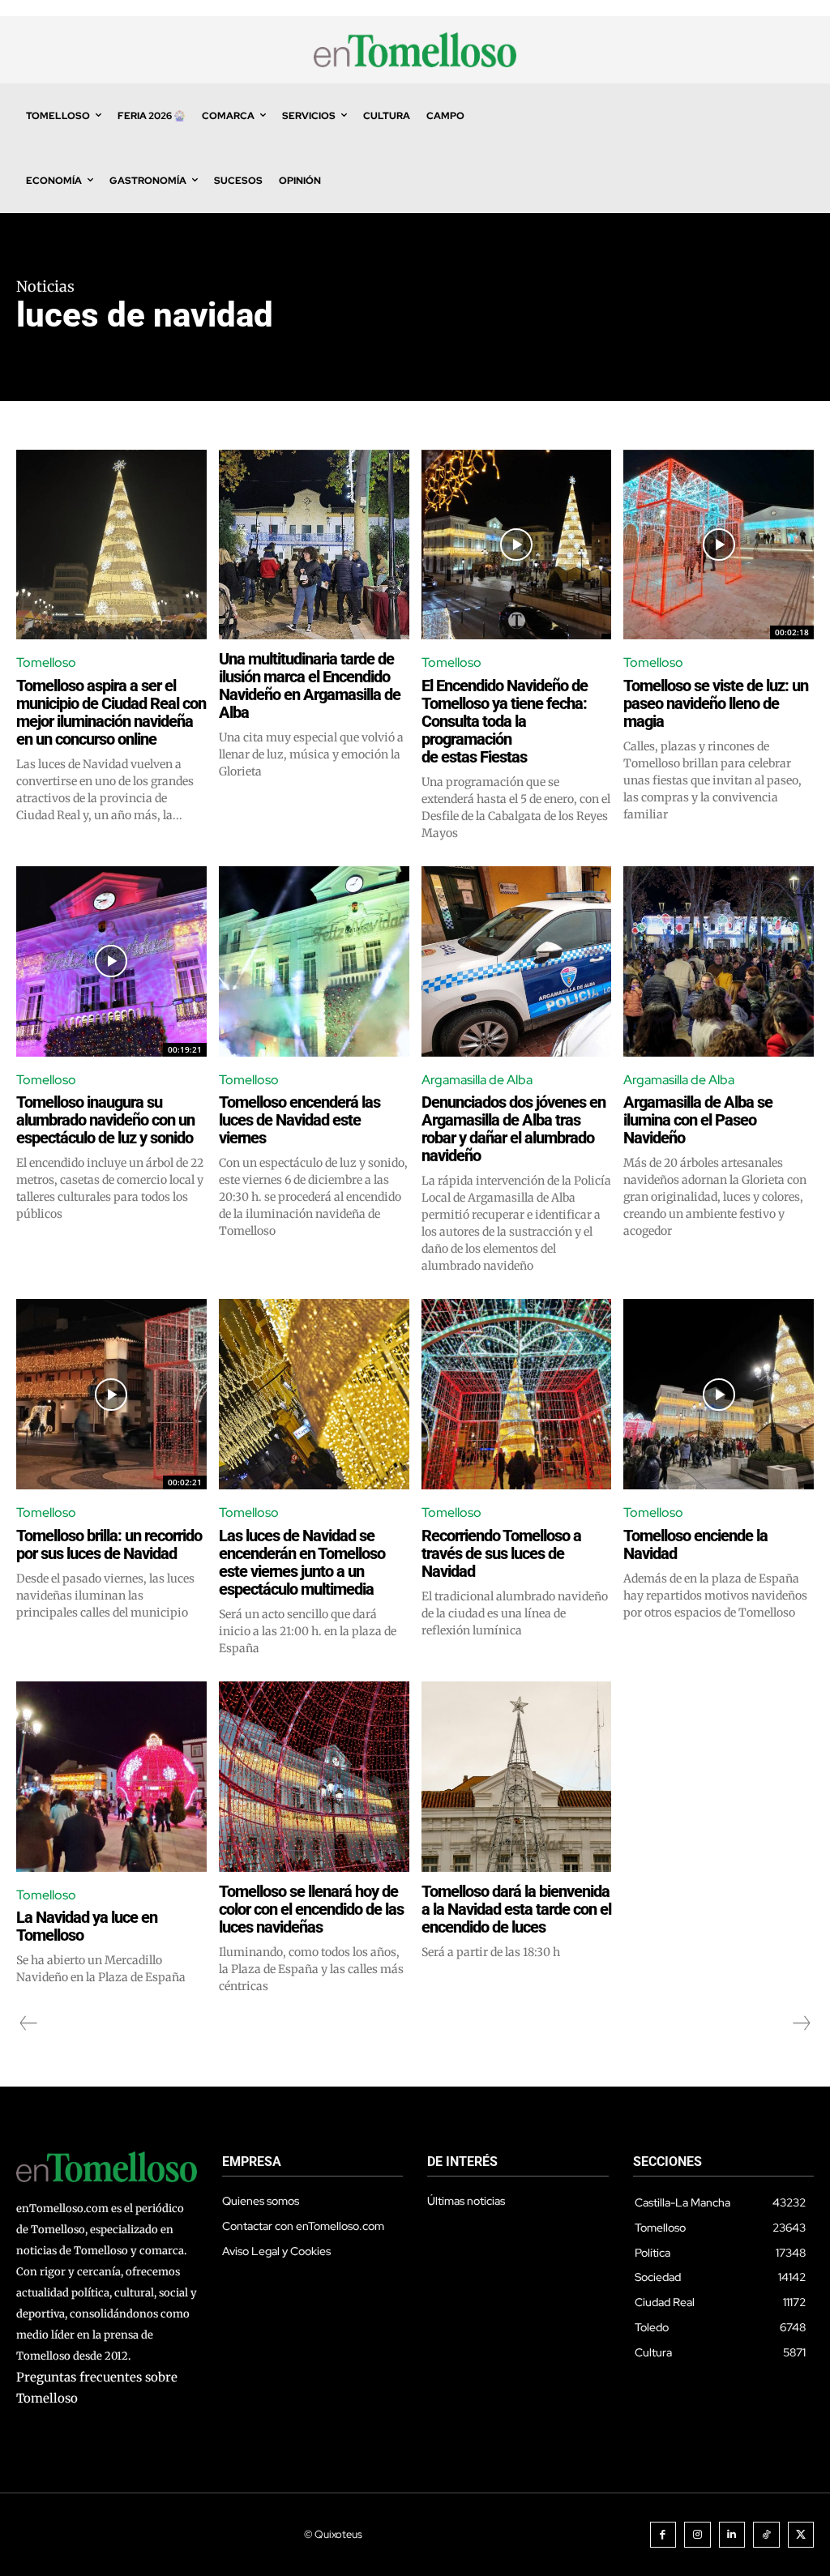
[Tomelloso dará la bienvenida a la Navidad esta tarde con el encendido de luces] (517, 1777)
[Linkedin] (732, 2535)
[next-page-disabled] (801, 2023)
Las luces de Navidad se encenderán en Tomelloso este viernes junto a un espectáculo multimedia (302, 1562)
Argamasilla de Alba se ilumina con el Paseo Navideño (698, 1120)
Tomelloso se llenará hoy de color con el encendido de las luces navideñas (311, 1909)
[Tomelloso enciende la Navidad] (719, 1394)
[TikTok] (766, 2535)
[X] (801, 2535)
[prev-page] (29, 2023)
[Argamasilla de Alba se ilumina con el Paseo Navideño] (719, 961)
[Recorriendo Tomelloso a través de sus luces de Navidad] (517, 1394)
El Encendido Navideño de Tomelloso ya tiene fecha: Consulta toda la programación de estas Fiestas (505, 721)
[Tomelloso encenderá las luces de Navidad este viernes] (314, 961)
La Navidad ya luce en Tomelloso (87, 1926)
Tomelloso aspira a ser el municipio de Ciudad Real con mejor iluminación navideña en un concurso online (111, 712)
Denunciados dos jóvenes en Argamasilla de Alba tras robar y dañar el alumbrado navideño (513, 1129)
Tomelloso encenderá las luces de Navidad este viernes (299, 1120)
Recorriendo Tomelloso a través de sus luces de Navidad (501, 1553)
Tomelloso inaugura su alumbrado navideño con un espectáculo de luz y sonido (105, 1120)
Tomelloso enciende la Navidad (695, 1544)
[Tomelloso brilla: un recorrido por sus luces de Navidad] (111, 1394)
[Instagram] (697, 2535)
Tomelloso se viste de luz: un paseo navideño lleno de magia (716, 703)
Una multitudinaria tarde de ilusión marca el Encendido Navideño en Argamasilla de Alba (310, 686)
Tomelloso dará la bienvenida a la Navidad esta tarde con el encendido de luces (516, 1909)
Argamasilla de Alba (477, 1080)
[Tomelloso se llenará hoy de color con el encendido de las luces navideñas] (314, 1777)
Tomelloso (46, 662)
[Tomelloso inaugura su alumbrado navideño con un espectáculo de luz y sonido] (111, 961)
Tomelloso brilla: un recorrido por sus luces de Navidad (109, 1544)
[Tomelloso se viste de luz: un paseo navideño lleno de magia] (719, 545)
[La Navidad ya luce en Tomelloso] (111, 1777)
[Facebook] (663, 2535)
